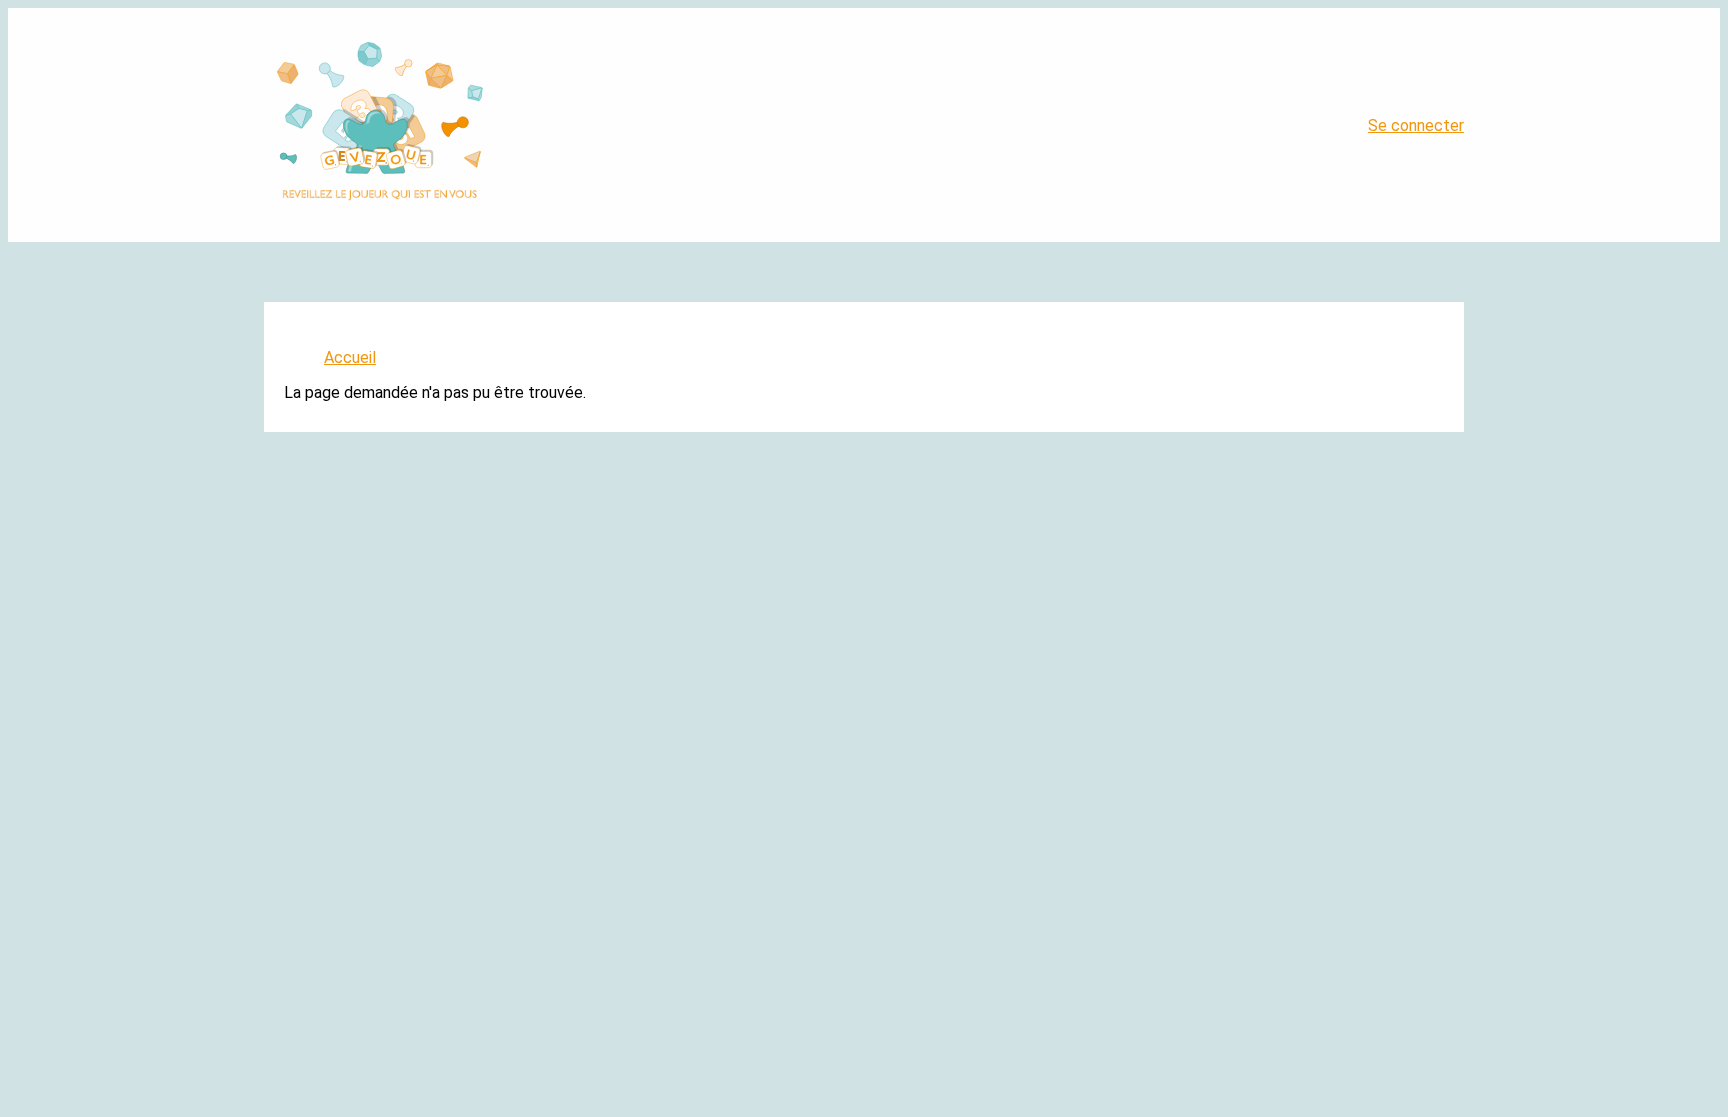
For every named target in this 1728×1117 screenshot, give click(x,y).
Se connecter (1416, 125)
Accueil (350, 357)
